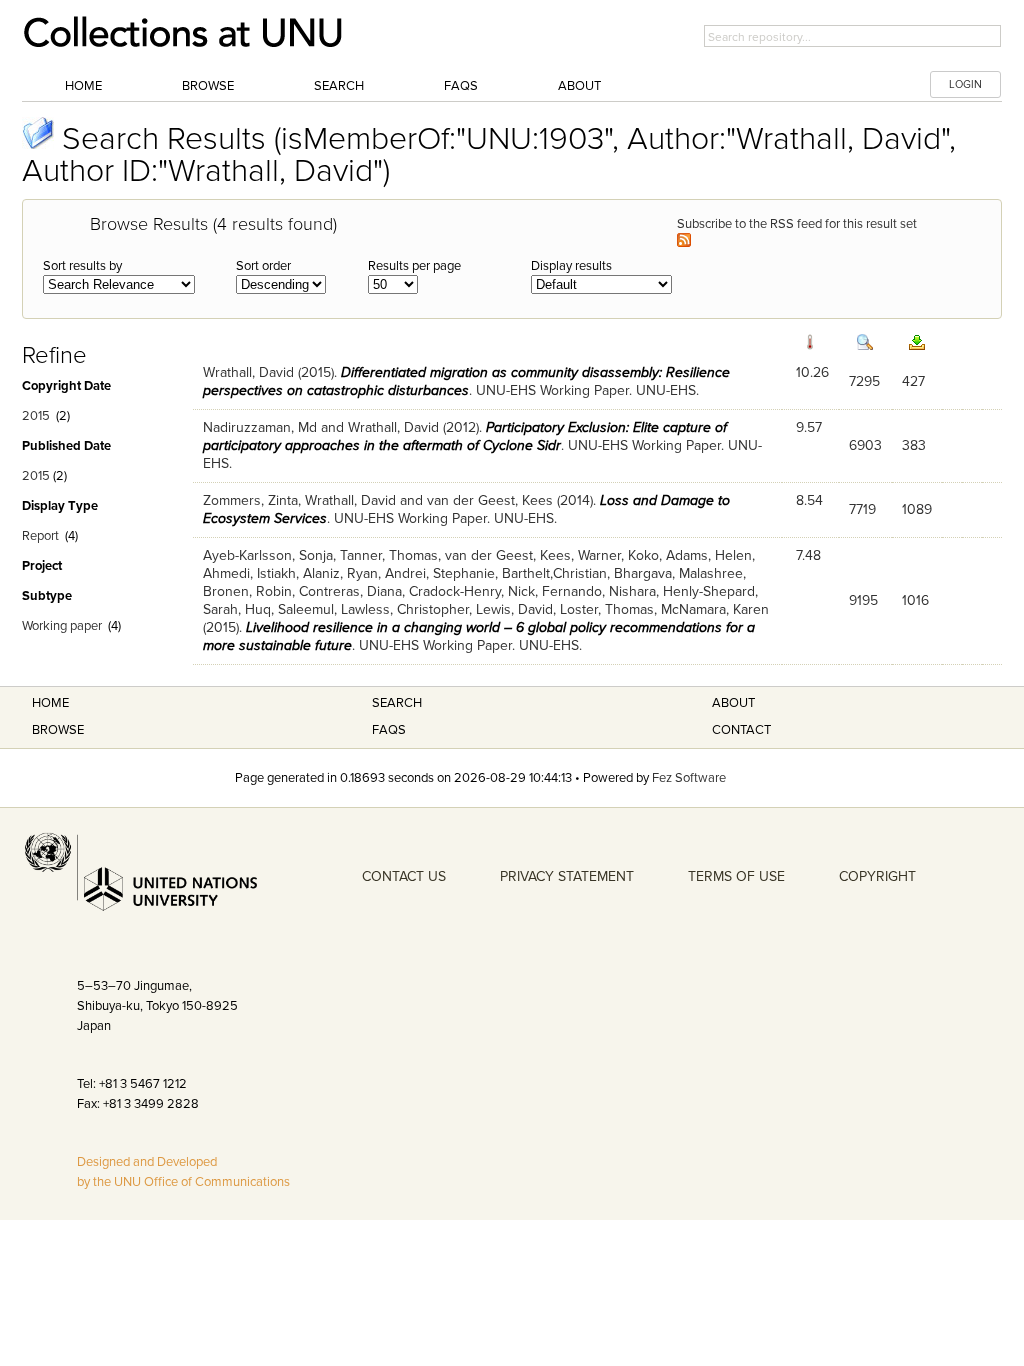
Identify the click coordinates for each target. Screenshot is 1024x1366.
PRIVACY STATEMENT (567, 876)
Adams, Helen (709, 555)
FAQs (461, 86)
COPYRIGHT (877, 876)
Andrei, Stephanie (440, 573)
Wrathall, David (248, 372)
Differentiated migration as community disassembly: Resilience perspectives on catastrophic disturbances (466, 381)
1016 (915, 600)
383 (914, 445)
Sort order (263, 266)
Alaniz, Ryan (340, 573)
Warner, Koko (618, 555)
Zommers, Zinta (250, 500)
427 (913, 381)
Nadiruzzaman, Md (260, 427)
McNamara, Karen (715, 609)
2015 (36, 416)
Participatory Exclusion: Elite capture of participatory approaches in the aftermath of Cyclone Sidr (465, 436)
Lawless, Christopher (405, 609)
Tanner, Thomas (389, 555)
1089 (917, 509)
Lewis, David (514, 609)
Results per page (414, 266)
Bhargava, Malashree (678, 573)
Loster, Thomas (607, 609)
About (579, 86)
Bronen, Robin (247, 591)
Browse (208, 86)
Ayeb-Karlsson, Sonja (268, 555)
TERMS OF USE (736, 876)
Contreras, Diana (350, 591)
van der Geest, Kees (490, 500)
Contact (741, 730)
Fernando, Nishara (599, 591)
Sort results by (82, 266)
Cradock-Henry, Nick (472, 591)
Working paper (62, 626)
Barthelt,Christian (554, 573)
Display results (571, 266)
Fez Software (689, 778)
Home (83, 86)
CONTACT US (404, 876)
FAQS (389, 730)
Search (339, 86)
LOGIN (965, 84)
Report (40, 536)
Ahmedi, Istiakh (249, 573)
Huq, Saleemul (289, 609)
